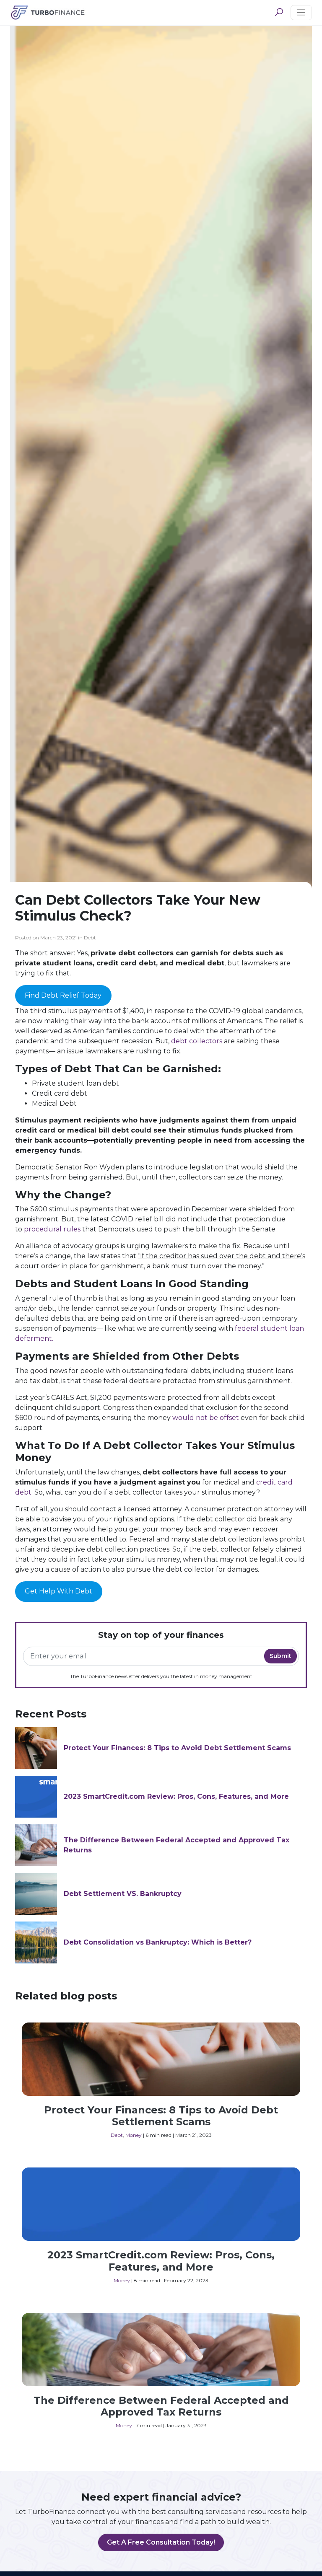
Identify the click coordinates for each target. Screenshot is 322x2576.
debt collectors (197, 1041)
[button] (279, 13)
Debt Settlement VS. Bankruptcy (123, 1894)
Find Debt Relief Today (63, 995)
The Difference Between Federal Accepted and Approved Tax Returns (161, 2406)
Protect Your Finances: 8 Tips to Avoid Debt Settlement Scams (177, 1748)
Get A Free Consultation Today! (161, 2542)
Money (134, 2135)
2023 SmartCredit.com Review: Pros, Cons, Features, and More (176, 1796)
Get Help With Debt (58, 1591)
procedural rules (52, 1229)
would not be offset (206, 1418)
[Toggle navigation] (301, 13)
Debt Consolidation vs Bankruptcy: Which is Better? (158, 1942)
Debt (117, 2135)
